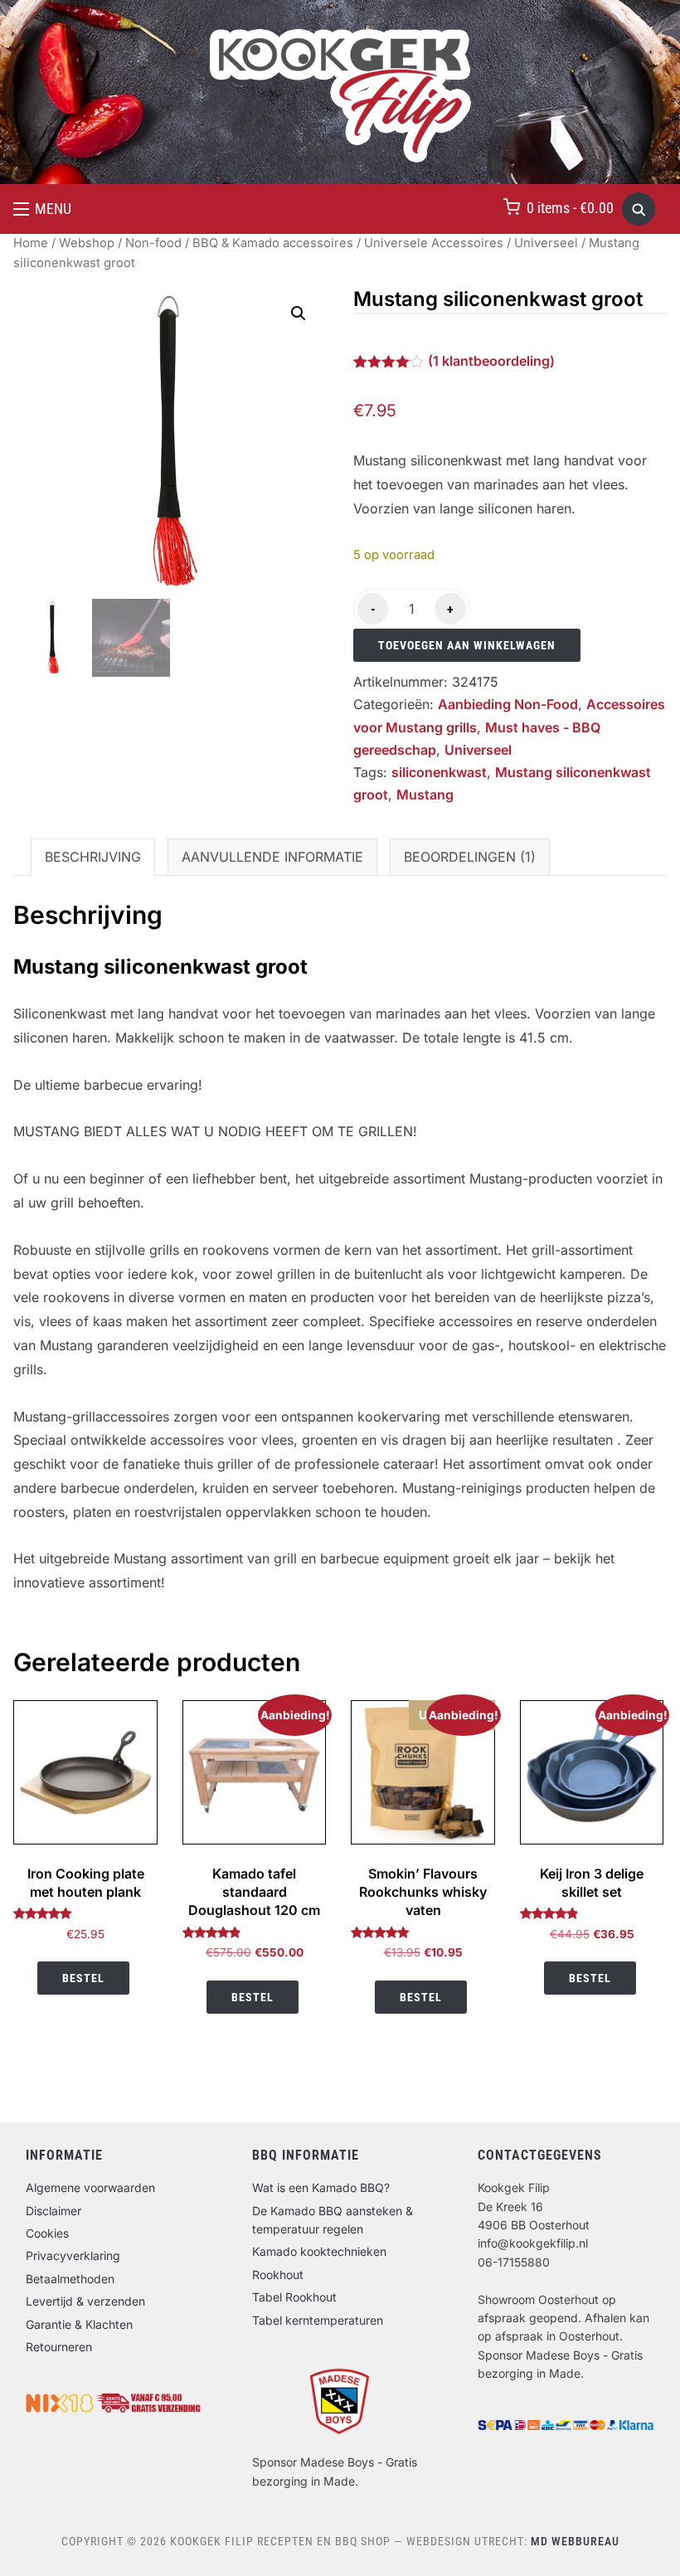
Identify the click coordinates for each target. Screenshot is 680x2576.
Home (31, 243)
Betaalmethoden (70, 2279)
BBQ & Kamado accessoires (273, 243)
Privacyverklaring (73, 2255)
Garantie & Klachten (79, 2324)
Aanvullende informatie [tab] (272, 857)
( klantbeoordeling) (491, 361)
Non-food (153, 243)
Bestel (83, 1978)
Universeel (546, 243)
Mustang (425, 795)
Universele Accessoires (434, 243)
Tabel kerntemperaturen (318, 2320)
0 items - (570, 208)
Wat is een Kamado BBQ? (321, 2187)
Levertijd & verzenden (85, 2301)
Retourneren (59, 2347)
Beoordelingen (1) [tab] (470, 857)
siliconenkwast (439, 772)
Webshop (87, 243)
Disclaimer (53, 2211)
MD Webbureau (575, 2541)
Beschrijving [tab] (93, 857)
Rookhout (278, 2275)
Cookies (47, 2233)
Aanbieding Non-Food (508, 704)
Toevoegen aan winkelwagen (467, 645)
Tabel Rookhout (294, 2297)
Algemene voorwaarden (90, 2187)
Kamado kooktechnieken (319, 2251)
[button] (42, 209)
